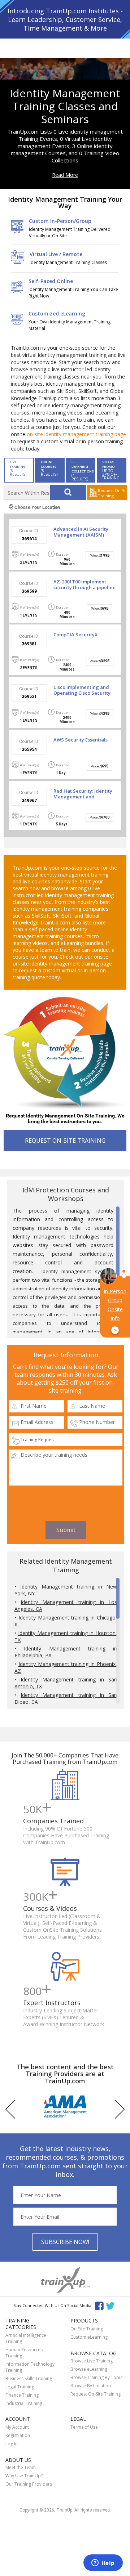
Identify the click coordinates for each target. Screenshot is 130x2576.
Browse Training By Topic (96, 2377)
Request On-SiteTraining (112, 493)
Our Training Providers (29, 2484)
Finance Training (22, 2395)
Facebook (99, 2305)
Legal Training (20, 2387)
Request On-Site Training (96, 2394)
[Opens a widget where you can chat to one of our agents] (103, 2563)
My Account (17, 2427)
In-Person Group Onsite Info (115, 1311)
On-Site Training (87, 2329)
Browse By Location (91, 2386)
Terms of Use (84, 2427)
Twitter (111, 2305)
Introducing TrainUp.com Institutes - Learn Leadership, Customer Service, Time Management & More (65, 19)
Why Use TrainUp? (24, 2476)
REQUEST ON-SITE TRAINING (65, 1141)
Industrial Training (24, 2403)
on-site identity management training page (76, 434)
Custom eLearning (89, 2337)
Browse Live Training (92, 2361)
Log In (12, 2444)
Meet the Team (21, 2467)
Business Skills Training (29, 2378)
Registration (18, 2435)
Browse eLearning (89, 2369)
